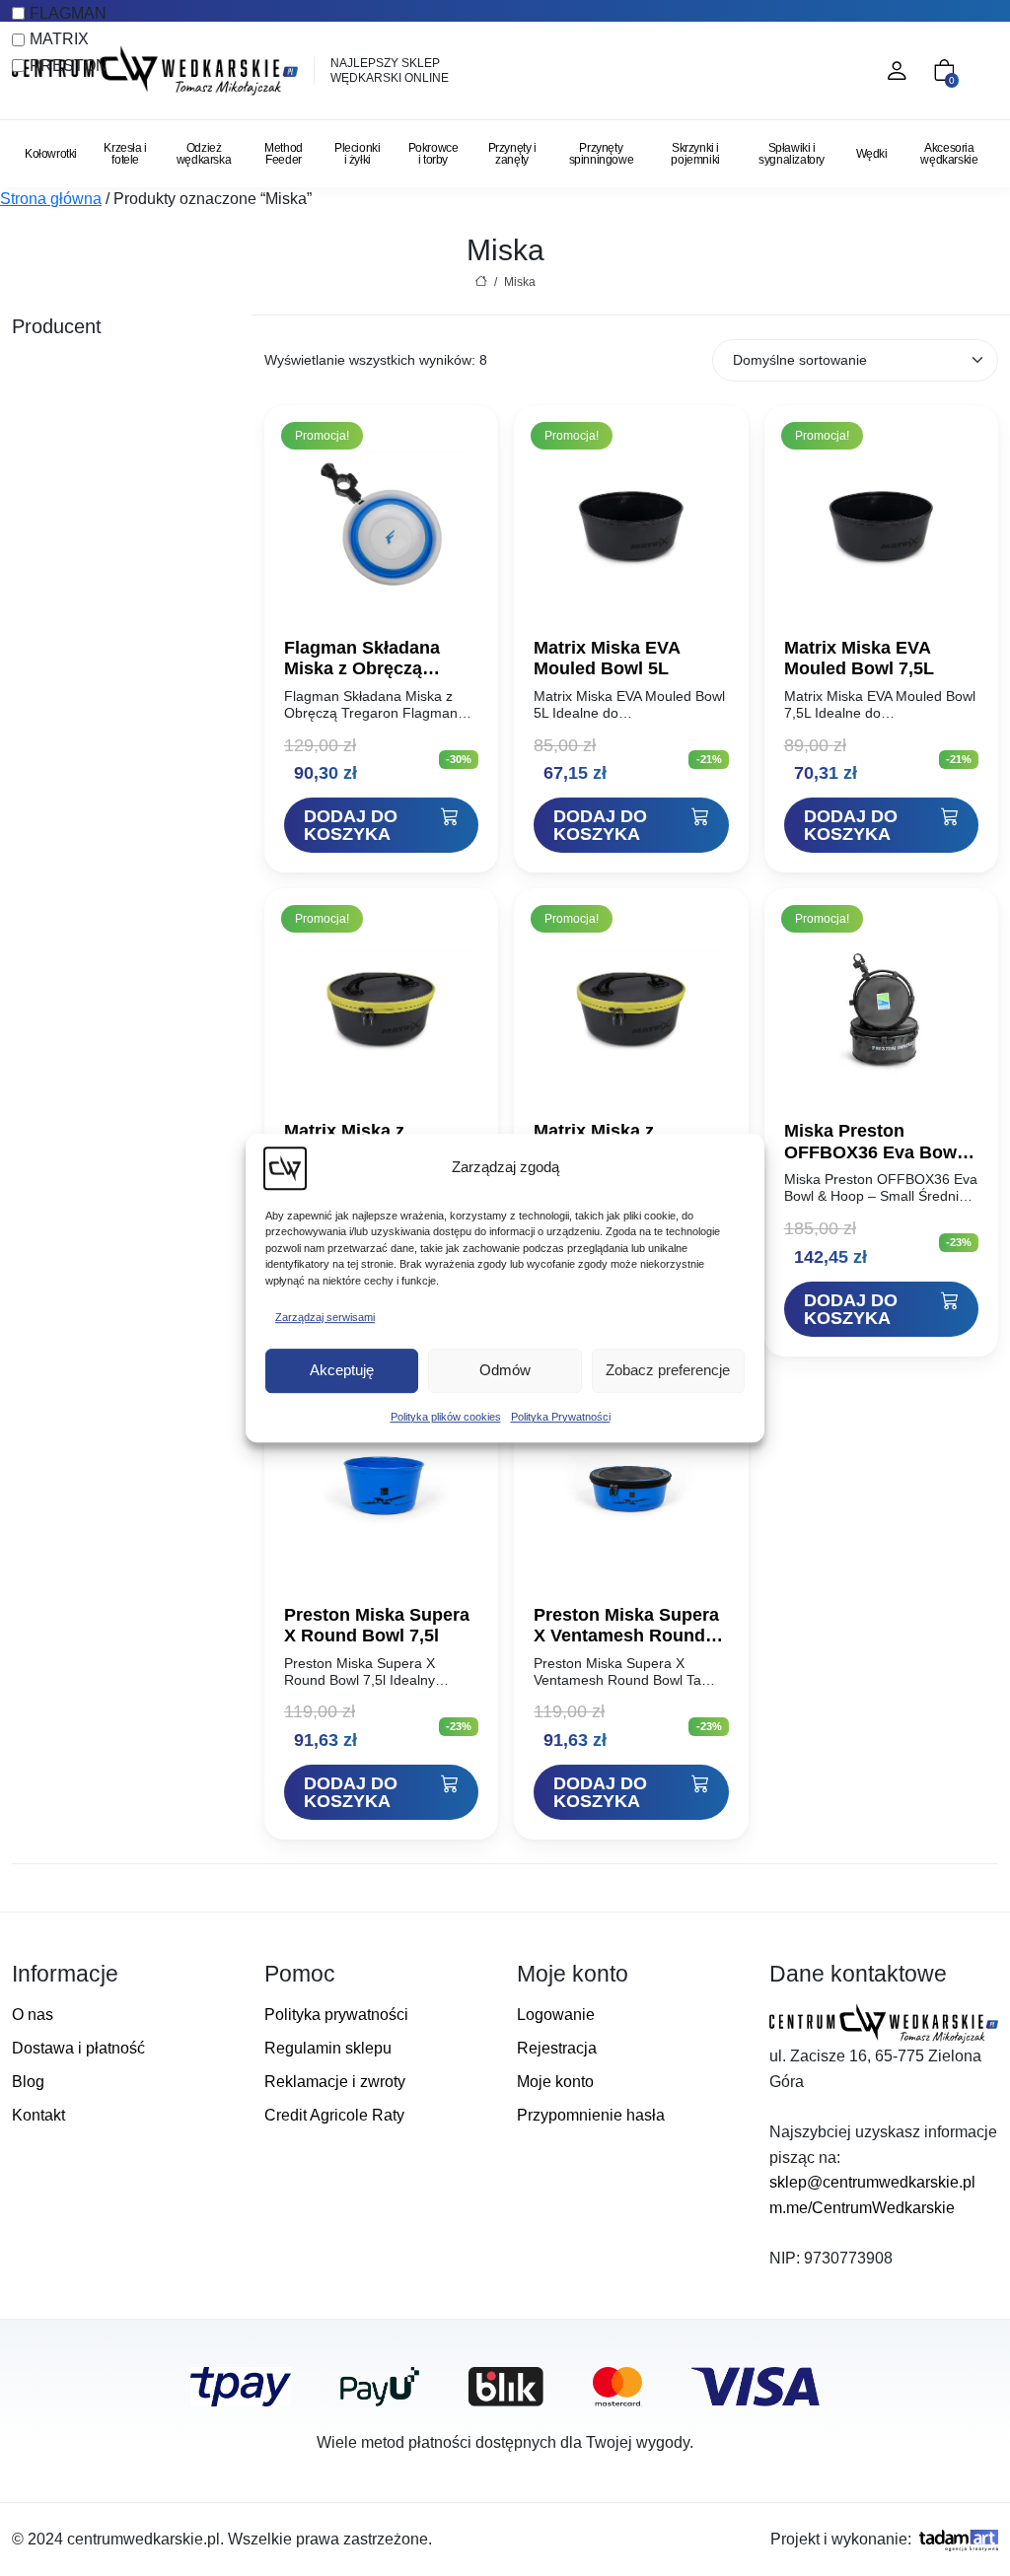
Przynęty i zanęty (512, 154)
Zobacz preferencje (668, 1370)
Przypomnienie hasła (591, 2115)
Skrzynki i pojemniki (695, 154)
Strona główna (51, 199)
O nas (33, 2015)
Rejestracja (557, 2048)
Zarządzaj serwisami (325, 1317)
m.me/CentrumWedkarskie (862, 2208)
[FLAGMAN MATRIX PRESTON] (126, 385)
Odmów (505, 1370)
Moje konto (555, 2082)
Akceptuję (342, 1370)
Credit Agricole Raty (334, 2115)
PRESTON (69, 66)
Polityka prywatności (336, 2015)
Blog (28, 2082)
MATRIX (59, 39)
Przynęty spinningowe (602, 154)
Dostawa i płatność (78, 2048)
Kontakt (38, 2115)
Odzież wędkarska (204, 154)
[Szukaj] (811, 71)
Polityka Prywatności (561, 1417)
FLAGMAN (68, 13)
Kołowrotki (51, 154)
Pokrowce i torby (433, 154)
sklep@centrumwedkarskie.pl (872, 2182)
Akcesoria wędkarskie (949, 154)
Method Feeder (284, 154)
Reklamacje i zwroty (335, 2082)
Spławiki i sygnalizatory (792, 154)
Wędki (872, 154)
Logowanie (556, 2015)
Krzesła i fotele (125, 154)
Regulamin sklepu (328, 2048)
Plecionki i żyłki (357, 154)
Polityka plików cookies (446, 1417)
